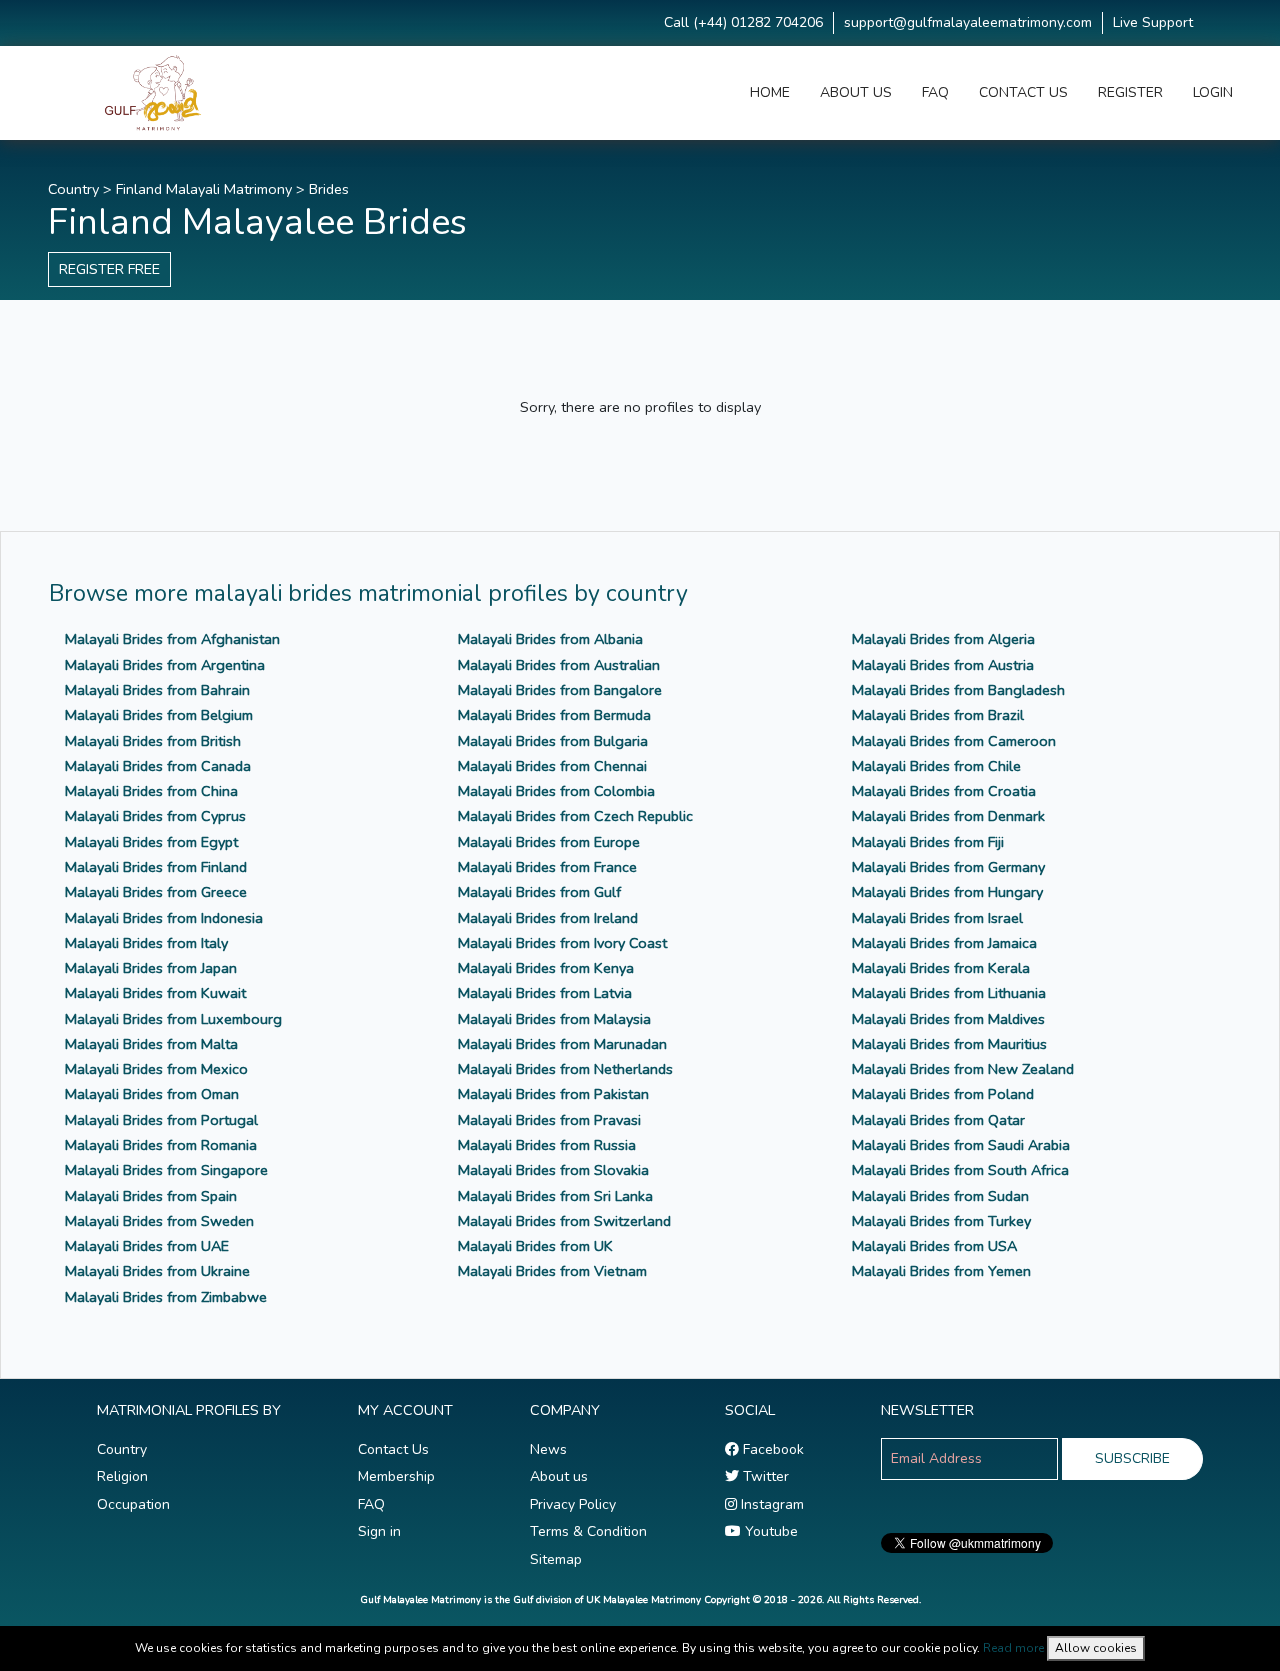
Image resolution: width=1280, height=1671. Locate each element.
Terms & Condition (588, 1531)
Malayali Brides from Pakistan (553, 1094)
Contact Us (393, 1449)
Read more (1013, 1648)
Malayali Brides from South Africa (960, 1170)
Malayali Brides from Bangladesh (958, 690)
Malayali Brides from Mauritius (949, 1044)
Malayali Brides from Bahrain (157, 690)
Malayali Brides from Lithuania (949, 993)
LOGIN (1213, 92)
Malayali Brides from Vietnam (552, 1271)
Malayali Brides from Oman (152, 1094)
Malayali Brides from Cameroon (954, 741)
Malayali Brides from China (151, 791)
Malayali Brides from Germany (948, 867)
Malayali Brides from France (547, 867)
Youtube (769, 1531)
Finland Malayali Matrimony (204, 189)
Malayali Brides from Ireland (548, 918)
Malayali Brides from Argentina (165, 665)
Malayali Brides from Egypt (151, 842)
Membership (396, 1476)
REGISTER (1130, 92)
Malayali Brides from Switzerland (564, 1221)
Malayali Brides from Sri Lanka (555, 1196)
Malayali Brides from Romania (161, 1145)
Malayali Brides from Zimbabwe (166, 1297)
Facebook (771, 1449)
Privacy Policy (573, 1504)
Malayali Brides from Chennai (552, 766)
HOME (770, 92)
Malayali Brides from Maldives (948, 1019)
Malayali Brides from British (153, 741)
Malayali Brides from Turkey (941, 1221)
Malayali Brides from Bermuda (554, 715)
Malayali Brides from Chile (936, 766)
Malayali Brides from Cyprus (155, 816)
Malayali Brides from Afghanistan (172, 639)
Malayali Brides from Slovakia (553, 1170)
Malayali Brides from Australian (559, 665)
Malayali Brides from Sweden (159, 1221)
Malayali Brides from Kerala (941, 968)
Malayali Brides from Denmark (948, 816)
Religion (122, 1476)
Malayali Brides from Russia (547, 1145)
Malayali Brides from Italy (146, 943)
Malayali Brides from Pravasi (549, 1120)
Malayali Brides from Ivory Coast (562, 943)
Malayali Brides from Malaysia (554, 1019)
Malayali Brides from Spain (151, 1196)
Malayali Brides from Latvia (545, 993)
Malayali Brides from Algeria (943, 639)
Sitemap (556, 1559)
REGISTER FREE (109, 269)
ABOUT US (856, 92)
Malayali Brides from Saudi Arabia (961, 1145)
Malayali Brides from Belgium (159, 715)
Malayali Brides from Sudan (940, 1196)
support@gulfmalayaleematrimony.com (968, 22)
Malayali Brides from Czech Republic (575, 816)
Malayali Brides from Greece (156, 892)
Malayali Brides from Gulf (539, 892)
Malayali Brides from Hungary (947, 892)
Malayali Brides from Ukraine (157, 1271)
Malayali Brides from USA (934, 1246)
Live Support (1153, 22)
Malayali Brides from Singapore (166, 1170)
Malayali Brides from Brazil (938, 715)
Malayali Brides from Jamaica (944, 943)
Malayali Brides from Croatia (944, 791)
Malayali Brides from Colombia (556, 791)
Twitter (764, 1476)
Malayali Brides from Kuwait (155, 993)
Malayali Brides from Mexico (156, 1069)
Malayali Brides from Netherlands (565, 1069)
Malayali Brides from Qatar (938, 1120)
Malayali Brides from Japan (151, 968)
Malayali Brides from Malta (151, 1044)
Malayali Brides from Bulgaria (553, 741)
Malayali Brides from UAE (147, 1246)
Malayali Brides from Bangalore (560, 690)
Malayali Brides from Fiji (928, 842)
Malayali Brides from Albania (550, 639)
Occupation (133, 1504)
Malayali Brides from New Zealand (963, 1069)
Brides (329, 189)
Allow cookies (1096, 1648)
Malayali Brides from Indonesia (164, 918)
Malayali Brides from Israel (937, 918)
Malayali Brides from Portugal (161, 1120)
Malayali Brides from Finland (156, 867)
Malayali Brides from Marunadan (562, 1044)
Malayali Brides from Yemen (941, 1271)
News (548, 1449)
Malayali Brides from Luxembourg (173, 1019)
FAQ (935, 92)
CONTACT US (1023, 92)
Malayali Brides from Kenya (546, 968)
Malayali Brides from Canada (158, 766)
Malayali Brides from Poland (943, 1094)
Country (73, 189)
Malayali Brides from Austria (943, 665)
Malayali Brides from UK (535, 1246)
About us (559, 1476)
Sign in (379, 1531)
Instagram (770, 1504)
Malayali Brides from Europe (549, 842)
